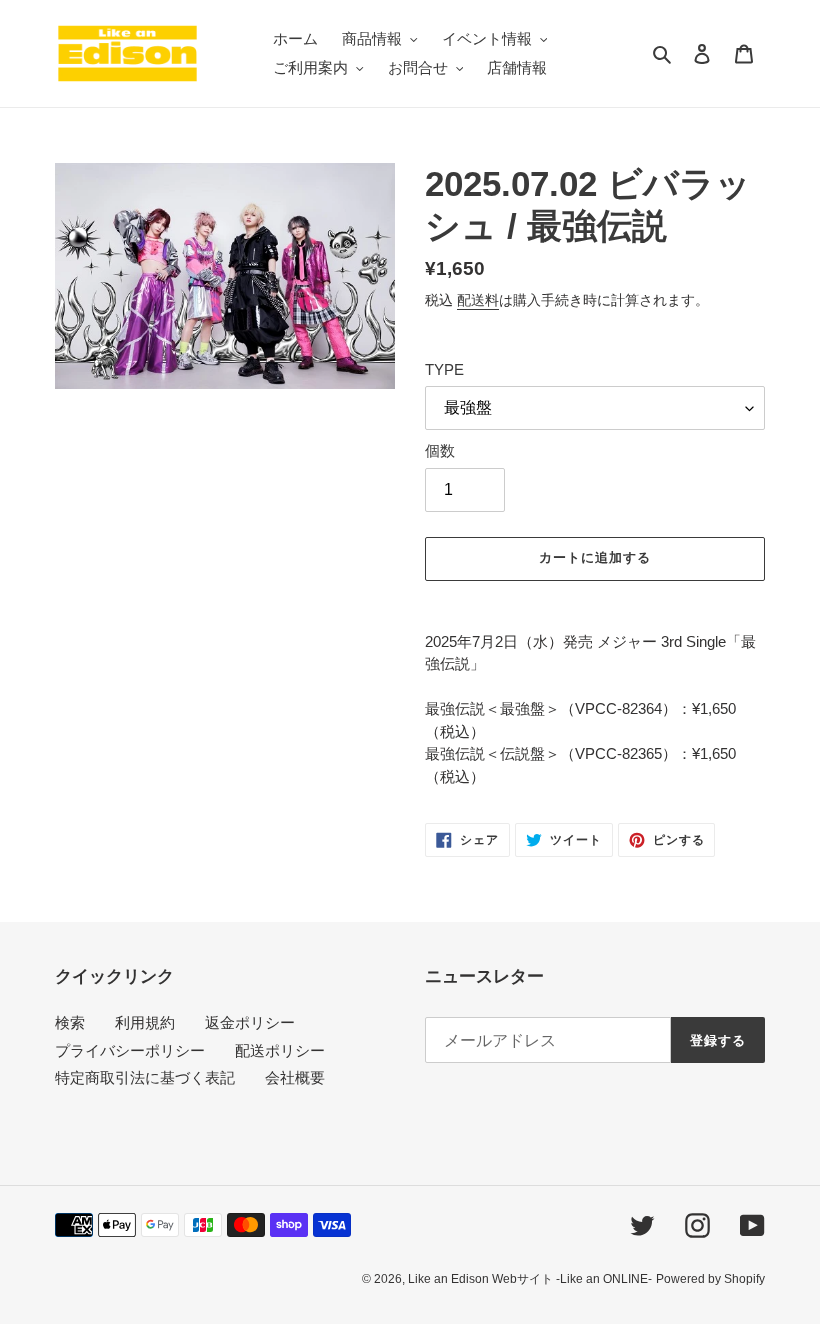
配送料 (478, 300)
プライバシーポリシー (130, 1050)
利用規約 (145, 1022)
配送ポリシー (280, 1050)
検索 (70, 1022)
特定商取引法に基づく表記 (145, 1077)
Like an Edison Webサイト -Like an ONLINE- (530, 1279)
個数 (440, 450)
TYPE (444, 369)
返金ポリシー (250, 1022)
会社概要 (295, 1077)
